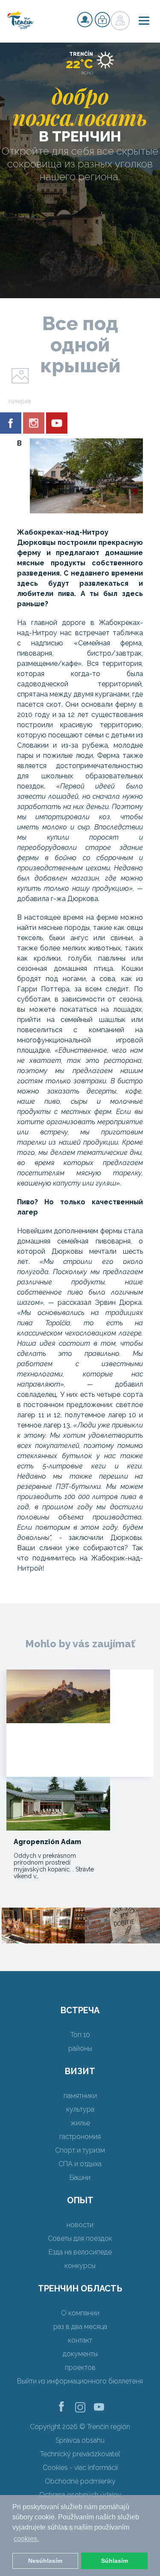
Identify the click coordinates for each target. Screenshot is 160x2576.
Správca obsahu (80, 2440)
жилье (80, 2123)
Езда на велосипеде (80, 2252)
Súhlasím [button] (115, 2561)
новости (80, 2225)
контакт (80, 2340)
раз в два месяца (80, 2327)
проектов (80, 2367)
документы (80, 2354)
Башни (80, 2177)
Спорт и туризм (80, 2150)
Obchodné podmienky (80, 2481)
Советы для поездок (80, 2238)
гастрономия (80, 2137)
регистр (85, 20)
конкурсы (80, 2266)
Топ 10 (80, 2035)
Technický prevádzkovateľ (80, 2454)
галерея (20, 401)
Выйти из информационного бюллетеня (80, 2381)
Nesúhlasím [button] (45, 2561)
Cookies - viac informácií (80, 2468)
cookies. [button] (26, 2539)
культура (80, 2109)
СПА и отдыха (80, 2164)
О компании (80, 2313)
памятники (80, 2096)
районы (80, 2048)
